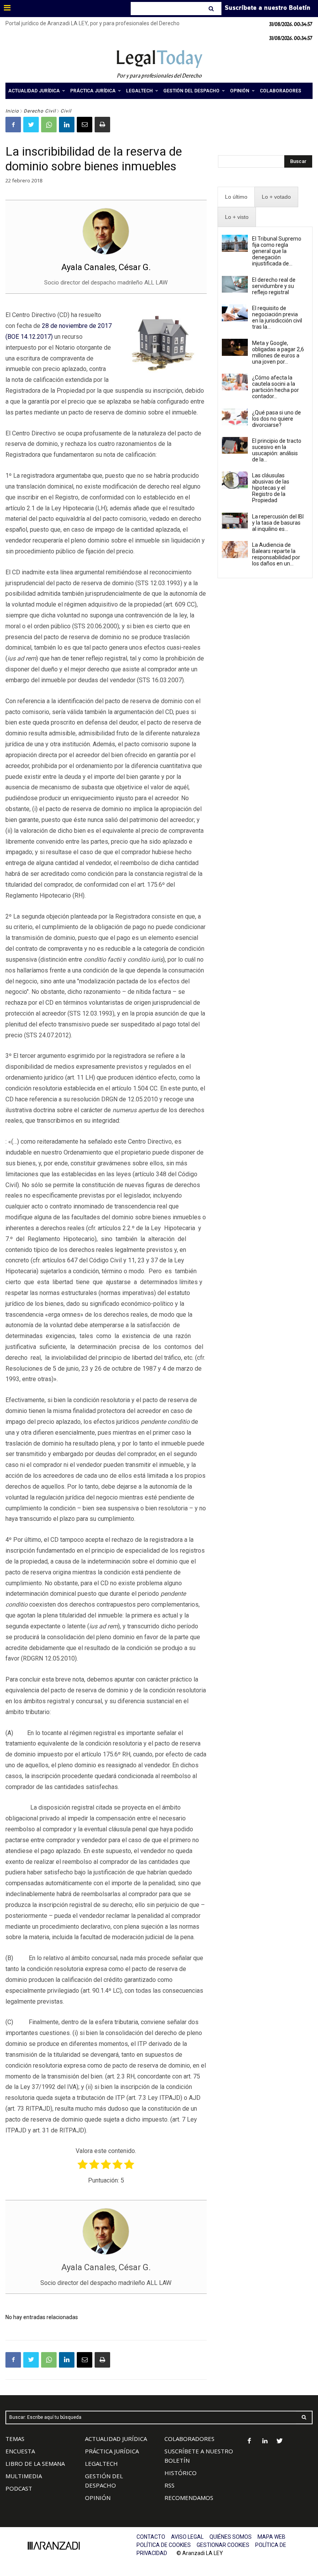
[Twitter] (31, 125)
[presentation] (236, 197)
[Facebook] (13, 125)
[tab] (236, 197)
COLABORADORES (189, 2439)
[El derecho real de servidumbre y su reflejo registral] (235, 284)
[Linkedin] (67, 125)
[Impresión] (102, 125)
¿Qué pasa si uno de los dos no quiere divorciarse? (277, 419)
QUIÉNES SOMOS (231, 2537)
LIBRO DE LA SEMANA (35, 2463)
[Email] (85, 125)
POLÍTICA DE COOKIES (164, 2545)
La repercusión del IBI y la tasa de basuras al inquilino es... (278, 523)
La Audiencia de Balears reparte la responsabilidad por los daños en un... (276, 554)
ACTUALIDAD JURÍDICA (116, 2439)
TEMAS (15, 2439)
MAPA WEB (271, 2537)
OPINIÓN (98, 2498)
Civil (66, 111)
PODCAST (19, 2488)
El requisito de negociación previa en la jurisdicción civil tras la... (277, 317)
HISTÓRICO (181, 2473)
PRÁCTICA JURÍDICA (112, 2451)
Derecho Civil (40, 111)
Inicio (12, 111)
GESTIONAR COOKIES (223, 2545)
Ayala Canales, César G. (106, 267)
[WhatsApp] (49, 125)
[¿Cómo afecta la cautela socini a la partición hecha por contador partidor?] (235, 382)
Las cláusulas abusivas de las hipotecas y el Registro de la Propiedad (271, 488)
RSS (169, 2485)
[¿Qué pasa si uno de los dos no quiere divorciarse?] (235, 417)
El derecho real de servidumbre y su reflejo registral (274, 286)
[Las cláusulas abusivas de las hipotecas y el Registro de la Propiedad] (235, 480)
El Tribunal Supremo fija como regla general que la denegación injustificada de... (277, 251)
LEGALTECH (101, 2463)
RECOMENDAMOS (189, 2498)
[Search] (212, 9)
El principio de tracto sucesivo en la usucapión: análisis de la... (277, 450)
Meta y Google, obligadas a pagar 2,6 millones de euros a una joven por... (278, 352)
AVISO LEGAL (187, 2537)
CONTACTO (151, 2537)
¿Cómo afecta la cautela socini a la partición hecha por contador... (276, 387)
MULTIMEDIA (24, 2476)
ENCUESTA (20, 2451)
